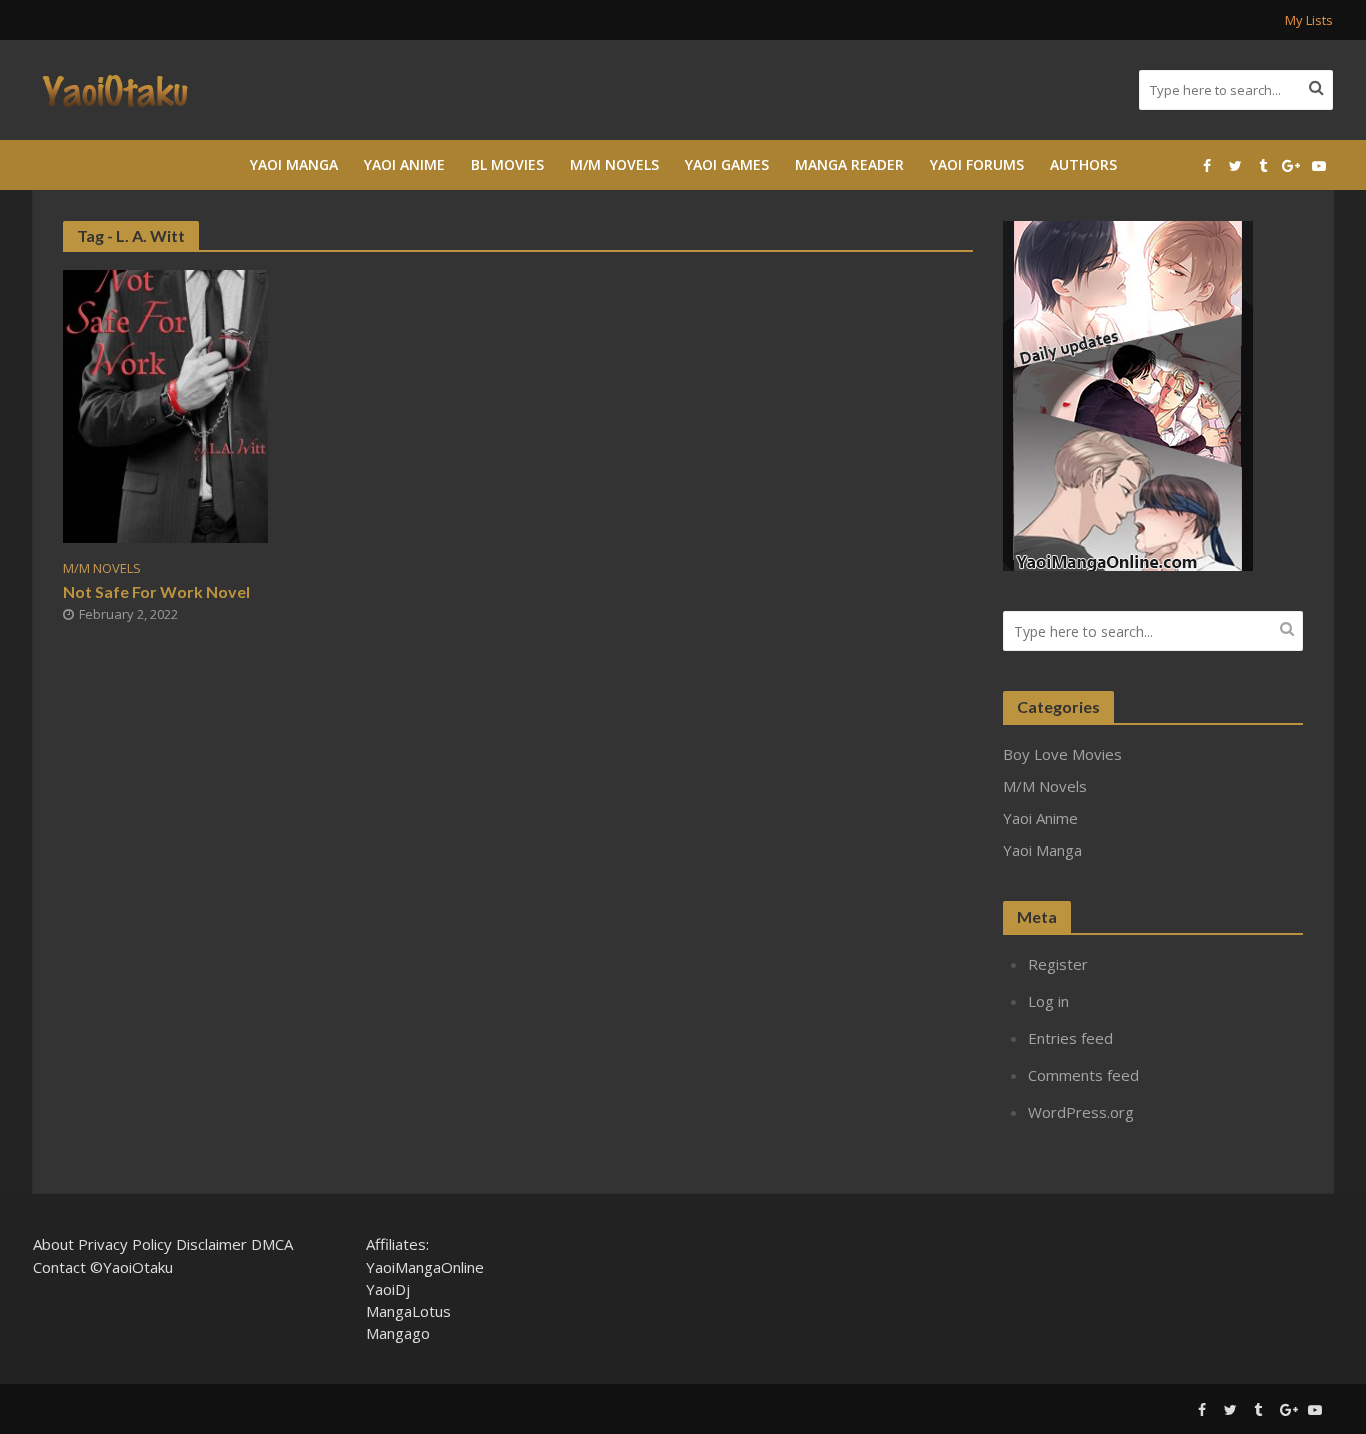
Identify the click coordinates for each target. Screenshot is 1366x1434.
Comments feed (1083, 1075)
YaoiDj (388, 1289)
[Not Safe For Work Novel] (165, 405)
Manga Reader (849, 164)
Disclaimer (211, 1244)
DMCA (272, 1244)
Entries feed (1070, 1038)
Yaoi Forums (977, 164)
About (53, 1244)
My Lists (1309, 20)
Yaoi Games (727, 164)
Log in (1048, 1001)
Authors (1083, 164)
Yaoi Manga (294, 164)
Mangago (398, 1333)
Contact (59, 1267)
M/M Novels (614, 164)
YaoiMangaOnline (425, 1267)
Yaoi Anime (404, 164)
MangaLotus (408, 1311)
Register (1058, 964)
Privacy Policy (125, 1244)
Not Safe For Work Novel (156, 591)
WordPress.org (1081, 1112)
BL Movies (507, 164)
